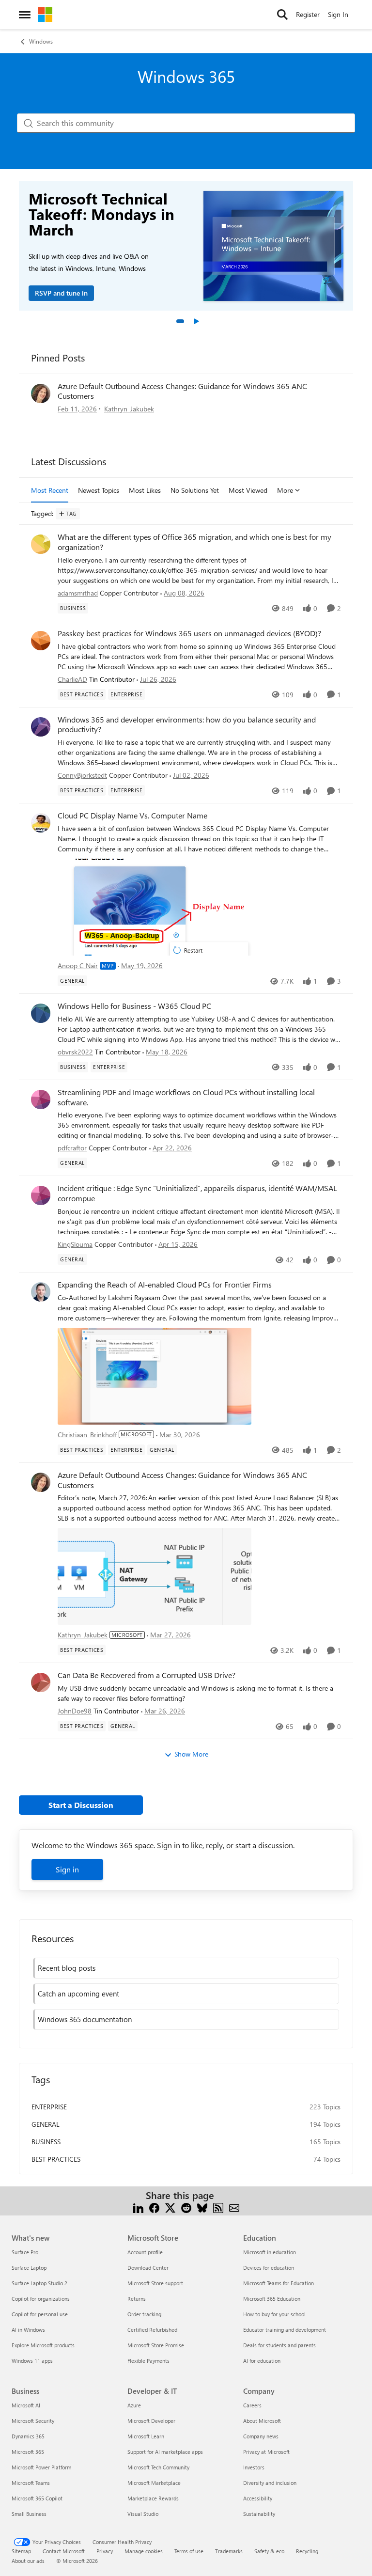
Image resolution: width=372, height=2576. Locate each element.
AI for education (262, 2361)
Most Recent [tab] (50, 490)
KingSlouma (75, 1244)
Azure (134, 2405)
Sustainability (259, 2514)
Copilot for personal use (40, 2314)
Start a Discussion (81, 1805)
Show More (191, 1754)
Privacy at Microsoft (266, 2452)
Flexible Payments (148, 2361)
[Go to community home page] (45, 15)
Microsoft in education (270, 2252)
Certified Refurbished (152, 2330)
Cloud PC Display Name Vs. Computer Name (132, 816)
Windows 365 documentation (85, 2019)
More (285, 490)
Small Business (29, 2514)
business (46, 2142)
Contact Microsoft (64, 2551)
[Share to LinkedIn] (138, 2207)
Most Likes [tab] (145, 490)
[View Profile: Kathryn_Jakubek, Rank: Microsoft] (41, 393)
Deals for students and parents (279, 2345)
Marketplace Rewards (153, 2498)
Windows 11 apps (32, 2361)
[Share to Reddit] (186, 2207)
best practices (56, 2159)
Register (308, 14)
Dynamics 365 (28, 2436)
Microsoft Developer (151, 2421)
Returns (137, 2299)
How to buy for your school (274, 2314)
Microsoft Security (33, 2421)
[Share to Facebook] (154, 2207)
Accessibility (258, 2498)
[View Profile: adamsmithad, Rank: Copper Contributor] (41, 544)
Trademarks (229, 2551)
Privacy (105, 2551)
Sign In (338, 14)
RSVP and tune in (61, 293)
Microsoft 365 (28, 2452)
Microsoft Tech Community (158, 2467)
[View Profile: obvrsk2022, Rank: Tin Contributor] (41, 1013)
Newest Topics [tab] (99, 490)
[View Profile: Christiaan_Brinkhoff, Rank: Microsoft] (41, 1292)
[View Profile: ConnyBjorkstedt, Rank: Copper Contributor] (41, 727)
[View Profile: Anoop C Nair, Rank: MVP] (41, 823)
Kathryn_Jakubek (129, 409)
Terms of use (189, 2551)
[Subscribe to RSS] (218, 2207)
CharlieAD (72, 679)
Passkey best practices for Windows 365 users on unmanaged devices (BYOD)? (189, 633)
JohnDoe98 (75, 1711)
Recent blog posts (67, 1968)
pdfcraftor (72, 1148)
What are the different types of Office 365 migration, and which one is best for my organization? (194, 542)
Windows (41, 41)
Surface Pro (25, 2252)
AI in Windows (28, 2330)
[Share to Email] (234, 2207)
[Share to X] (170, 2207)
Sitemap (21, 2551)
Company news (261, 2436)
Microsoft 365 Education (272, 2299)
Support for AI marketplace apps (165, 2452)
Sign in (67, 1869)
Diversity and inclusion (270, 2483)
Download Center (148, 2268)
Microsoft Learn (146, 2436)
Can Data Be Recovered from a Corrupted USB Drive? (147, 1675)
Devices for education (269, 2268)
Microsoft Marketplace (154, 2483)
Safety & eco (269, 2551)
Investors (254, 2467)
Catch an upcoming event (78, 1994)
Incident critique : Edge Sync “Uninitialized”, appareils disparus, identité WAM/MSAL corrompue (197, 1193)
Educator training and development (285, 2330)
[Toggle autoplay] (196, 321)
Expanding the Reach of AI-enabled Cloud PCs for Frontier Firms (165, 1285)
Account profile (145, 2252)
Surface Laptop (29, 2268)
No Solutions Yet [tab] (195, 490)
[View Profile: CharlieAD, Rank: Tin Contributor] (41, 641)
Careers (252, 2405)
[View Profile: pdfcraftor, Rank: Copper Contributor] (41, 1100)
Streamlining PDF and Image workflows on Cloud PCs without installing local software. (186, 1097)
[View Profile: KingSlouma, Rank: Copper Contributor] (41, 1195)
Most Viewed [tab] (248, 490)
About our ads (28, 2561)
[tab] (180, 321)
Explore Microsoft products (43, 2345)
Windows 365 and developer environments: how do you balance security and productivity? (187, 725)
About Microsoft (262, 2421)
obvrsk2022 (75, 1052)
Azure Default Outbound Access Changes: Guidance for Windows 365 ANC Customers (182, 391)
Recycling (307, 2551)
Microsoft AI (26, 2405)
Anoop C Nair (78, 966)
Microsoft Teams (31, 2483)
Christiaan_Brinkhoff (87, 1435)
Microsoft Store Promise (156, 2345)
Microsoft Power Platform (41, 2467)
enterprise (49, 2107)
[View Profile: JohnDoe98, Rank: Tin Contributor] (41, 1682)
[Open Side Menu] (25, 15)
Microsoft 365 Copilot (37, 2498)
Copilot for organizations (41, 2299)
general (46, 2124)
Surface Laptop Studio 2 (39, 2283)
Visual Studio (143, 2514)
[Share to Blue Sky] (202, 2207)
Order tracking (144, 2314)
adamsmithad (78, 593)
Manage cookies (144, 2551)
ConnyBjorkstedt (82, 775)
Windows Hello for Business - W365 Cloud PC (134, 1006)
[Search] (282, 15)
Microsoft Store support (155, 2283)
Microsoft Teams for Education (279, 2283)
